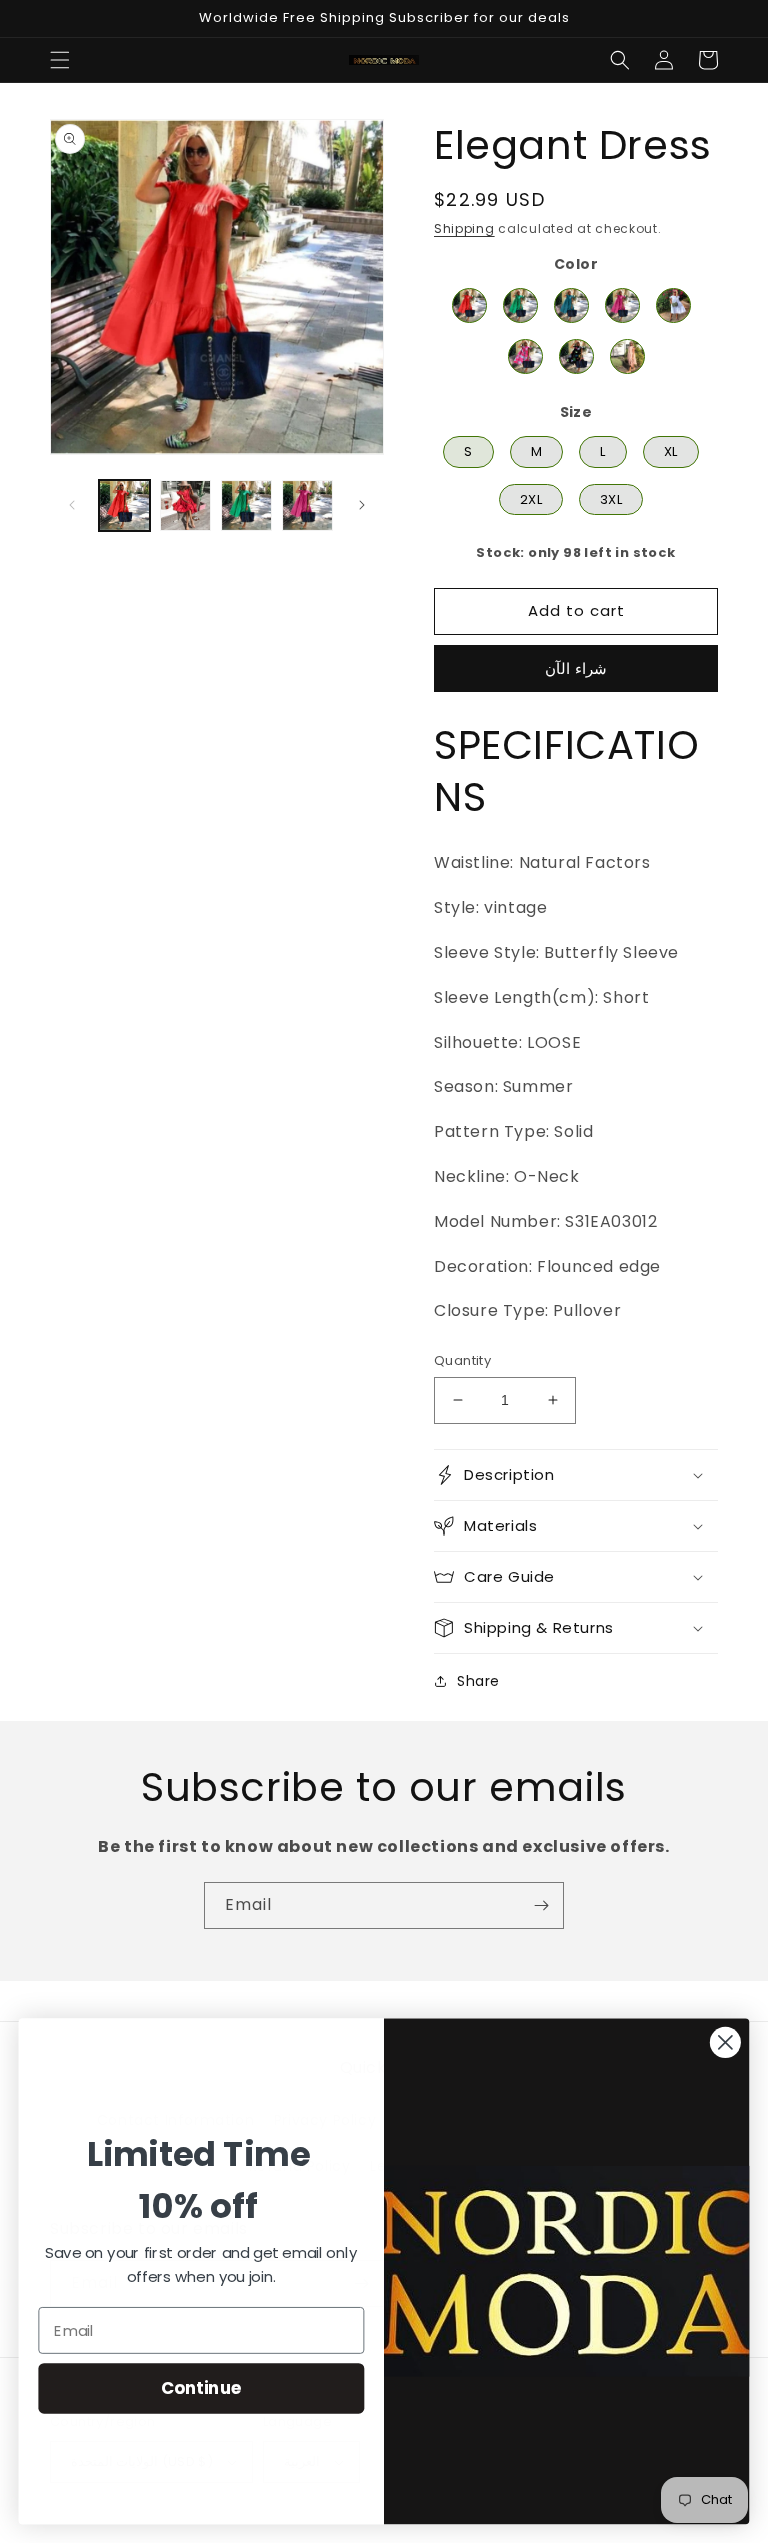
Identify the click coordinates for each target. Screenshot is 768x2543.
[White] (673, 305)
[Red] (469, 305)
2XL (531, 496)
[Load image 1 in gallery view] (124, 505)
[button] (60, 60)
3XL (611, 496)
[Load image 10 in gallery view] (246, 505)
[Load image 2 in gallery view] (185, 505)
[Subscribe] (541, 1905)
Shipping (464, 228)
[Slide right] (362, 505)
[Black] (576, 356)
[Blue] (571, 305)
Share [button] (478, 1681)
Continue (201, 2387)
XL (671, 448)
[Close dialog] (725, 2042)
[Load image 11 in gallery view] (307, 505)
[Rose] (525, 356)
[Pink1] (627, 356)
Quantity (462, 1360)
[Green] (520, 305)
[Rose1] (622, 305)
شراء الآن (576, 668)
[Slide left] (72, 505)
